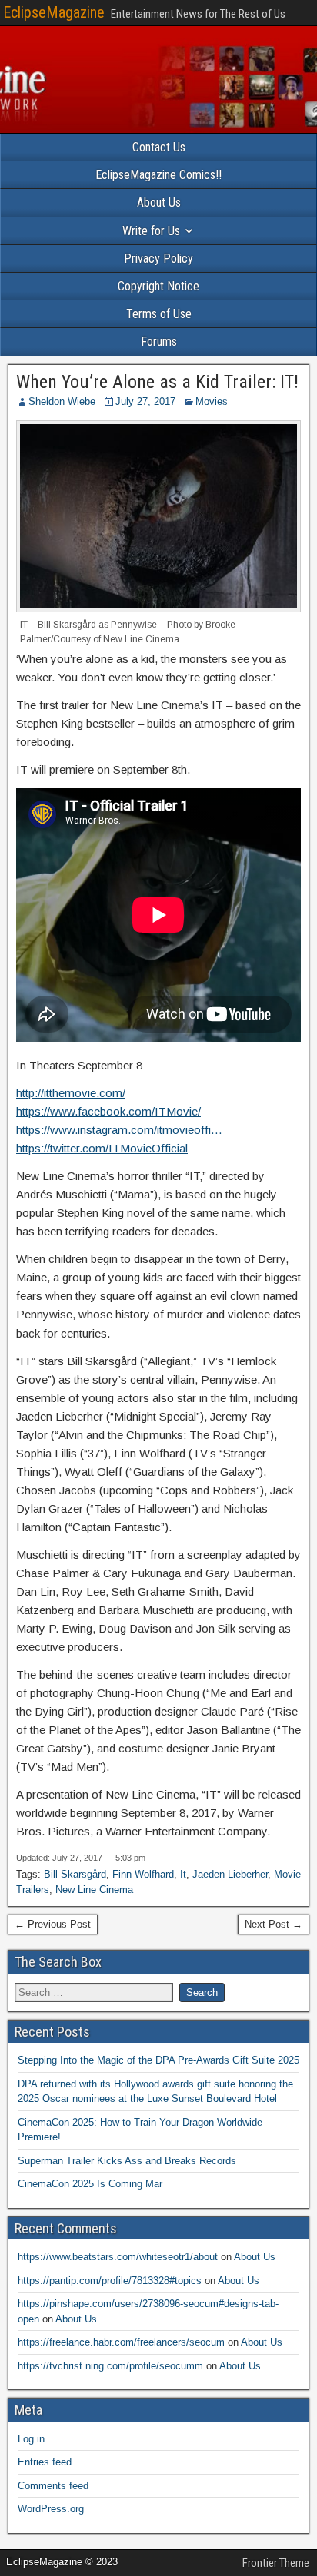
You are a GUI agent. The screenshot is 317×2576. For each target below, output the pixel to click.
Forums (159, 341)
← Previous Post (53, 1924)
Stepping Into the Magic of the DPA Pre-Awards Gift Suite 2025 (158, 2060)
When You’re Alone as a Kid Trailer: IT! (157, 382)
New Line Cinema (94, 1890)
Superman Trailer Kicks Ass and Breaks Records (127, 2161)
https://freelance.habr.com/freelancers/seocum (121, 2342)
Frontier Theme (276, 2563)
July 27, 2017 (145, 401)
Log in (31, 2439)
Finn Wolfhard (143, 1874)
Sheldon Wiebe (62, 401)
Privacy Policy (158, 259)
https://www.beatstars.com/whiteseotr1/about (118, 2257)
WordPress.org (51, 2509)
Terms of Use (159, 314)
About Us (159, 202)
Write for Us (151, 231)
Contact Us (159, 147)
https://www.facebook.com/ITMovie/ (108, 1111)
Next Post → (274, 1924)
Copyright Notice (158, 286)
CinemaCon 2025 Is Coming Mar (90, 2184)
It (183, 1874)
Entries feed (45, 2462)
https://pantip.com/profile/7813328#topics (110, 2281)
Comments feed (53, 2486)
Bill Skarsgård (75, 1874)
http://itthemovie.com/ (71, 1093)
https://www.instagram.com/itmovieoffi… (119, 1130)
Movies (212, 401)
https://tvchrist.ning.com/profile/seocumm (110, 2366)
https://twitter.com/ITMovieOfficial (102, 1148)
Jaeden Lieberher (230, 1874)
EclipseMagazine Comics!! (158, 175)
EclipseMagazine (54, 12)
